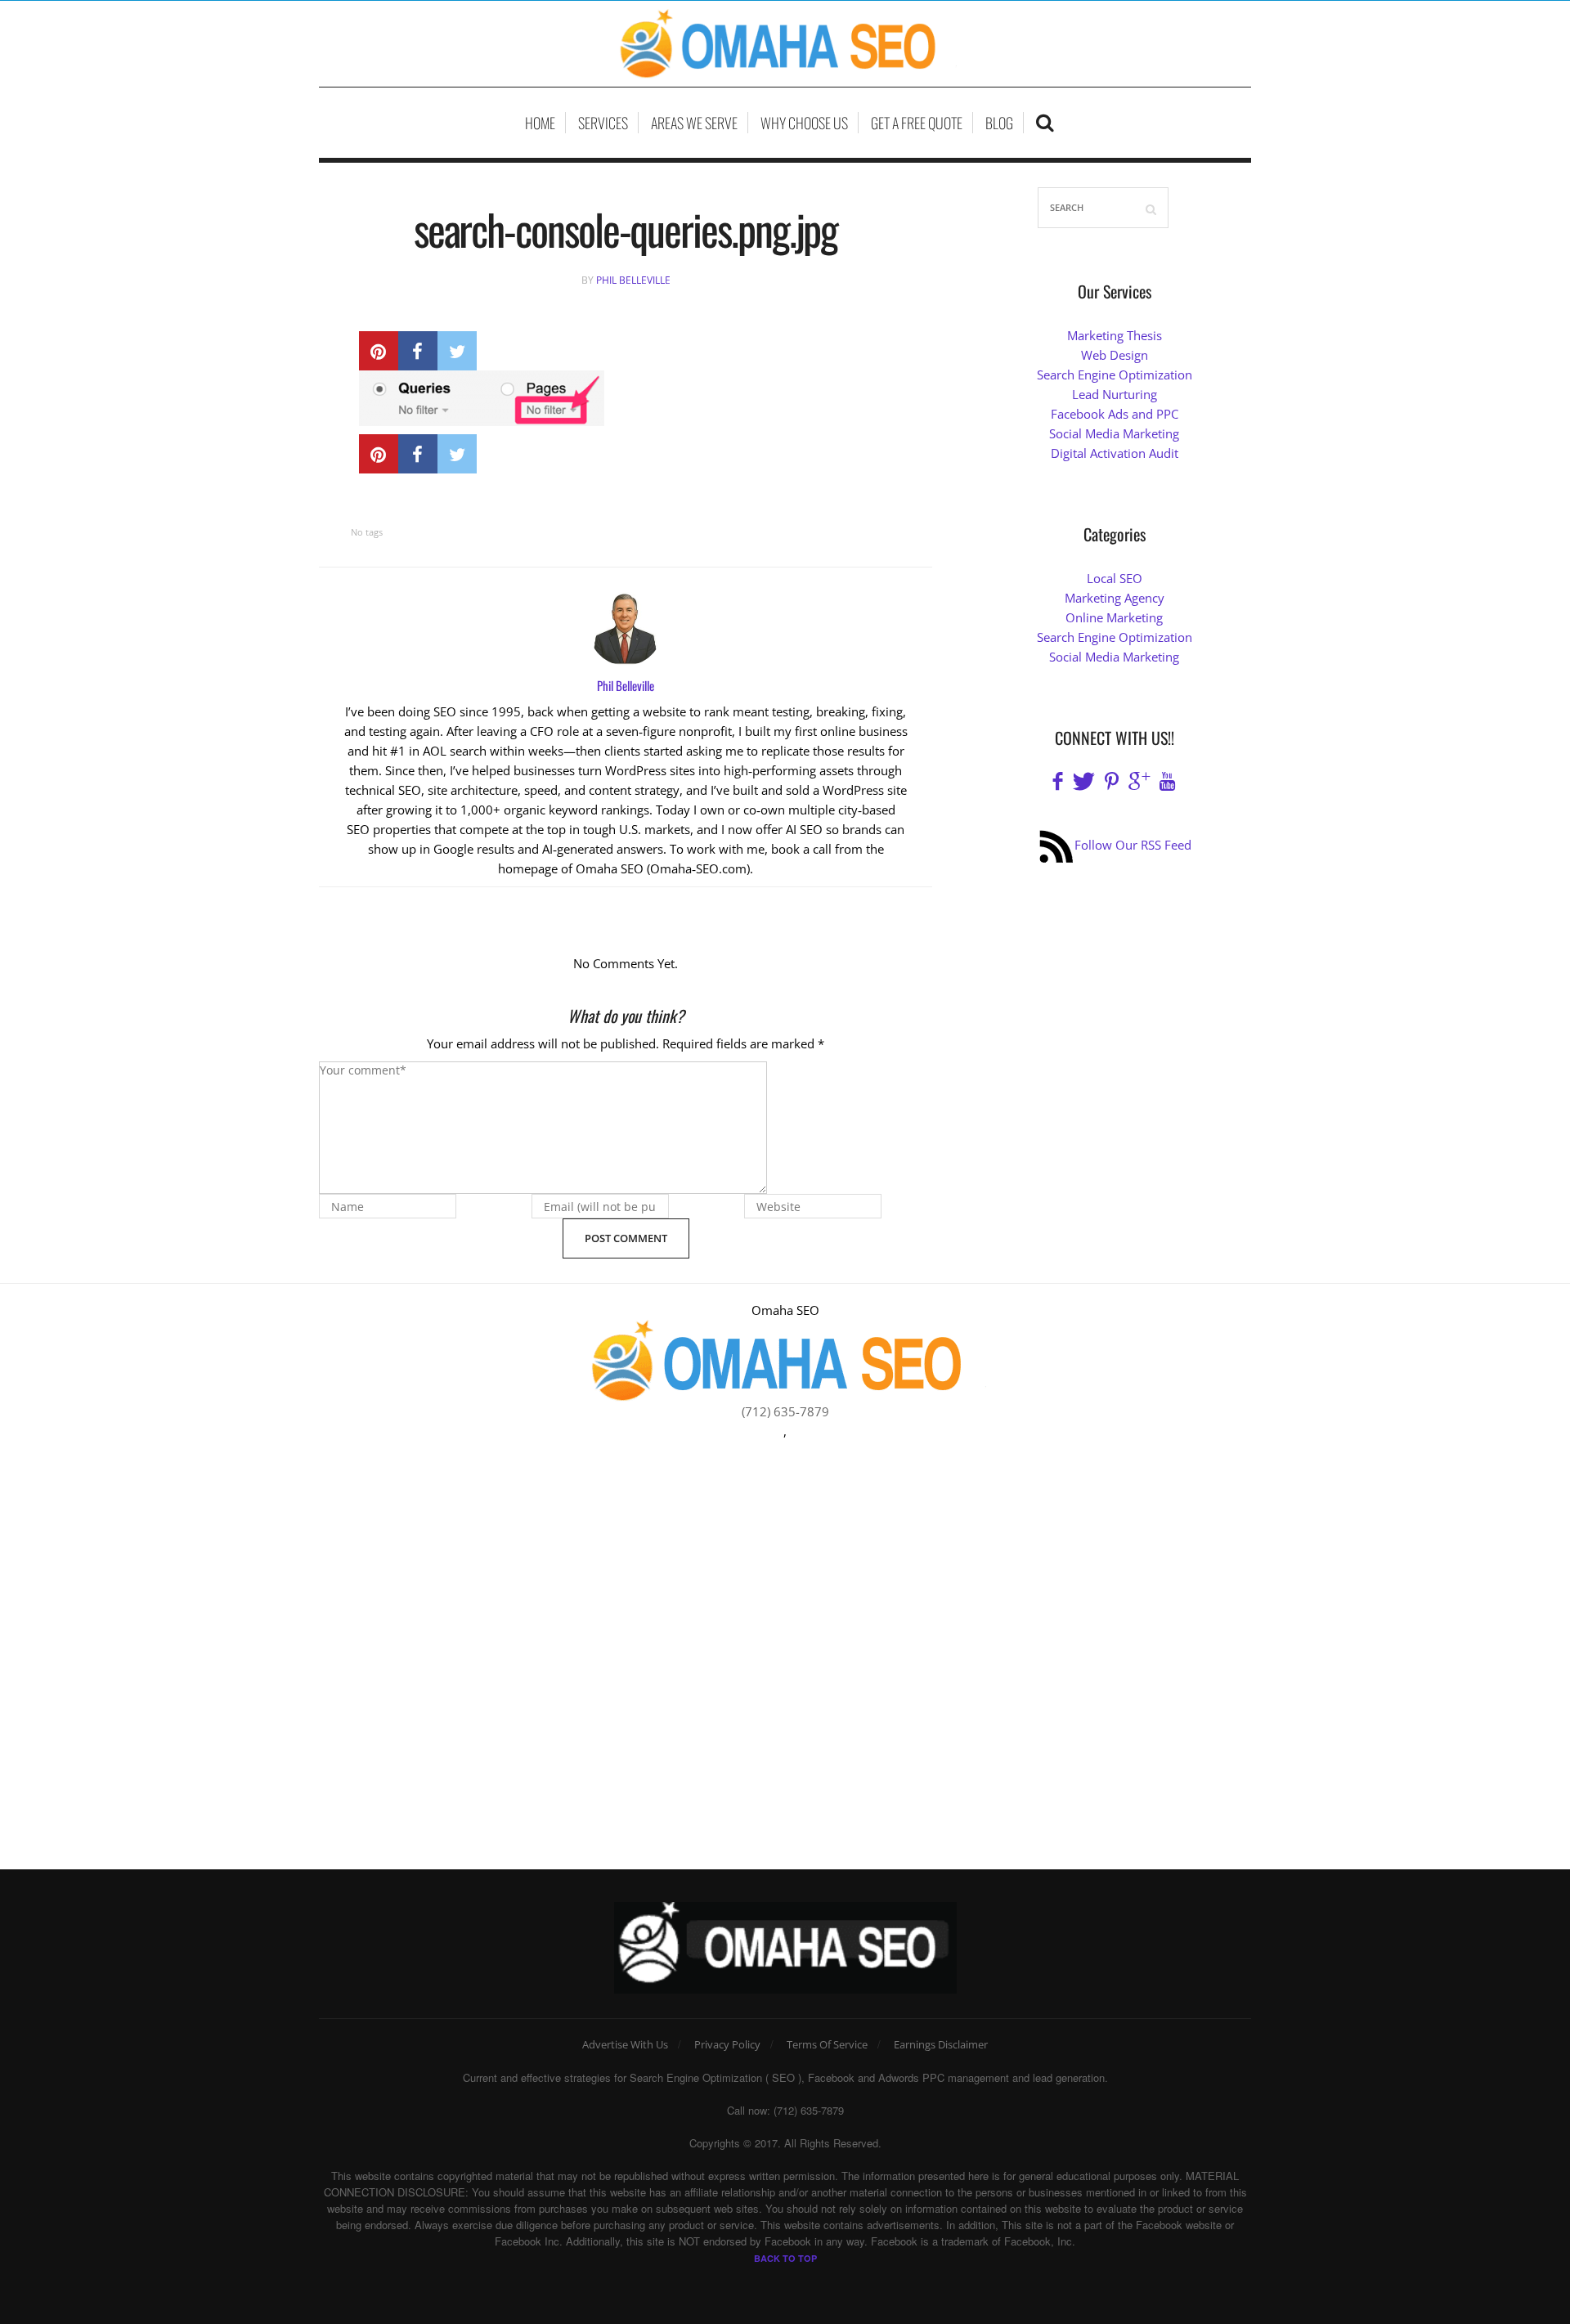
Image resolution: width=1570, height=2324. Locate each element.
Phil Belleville (633, 280)
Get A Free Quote (917, 123)
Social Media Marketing (1114, 433)
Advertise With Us (625, 2044)
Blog (999, 123)
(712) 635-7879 (785, 1411)
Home (540, 123)
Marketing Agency (1115, 598)
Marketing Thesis (1115, 335)
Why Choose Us (804, 123)
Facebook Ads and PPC (1115, 414)
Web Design (1115, 355)
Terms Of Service (827, 2044)
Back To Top (785, 2258)
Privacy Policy (727, 2044)
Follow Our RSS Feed (1133, 845)
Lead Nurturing (1115, 394)
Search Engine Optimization (1115, 375)
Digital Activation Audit (1115, 453)
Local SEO (1115, 578)
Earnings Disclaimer (941, 2044)
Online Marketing (1114, 617)
